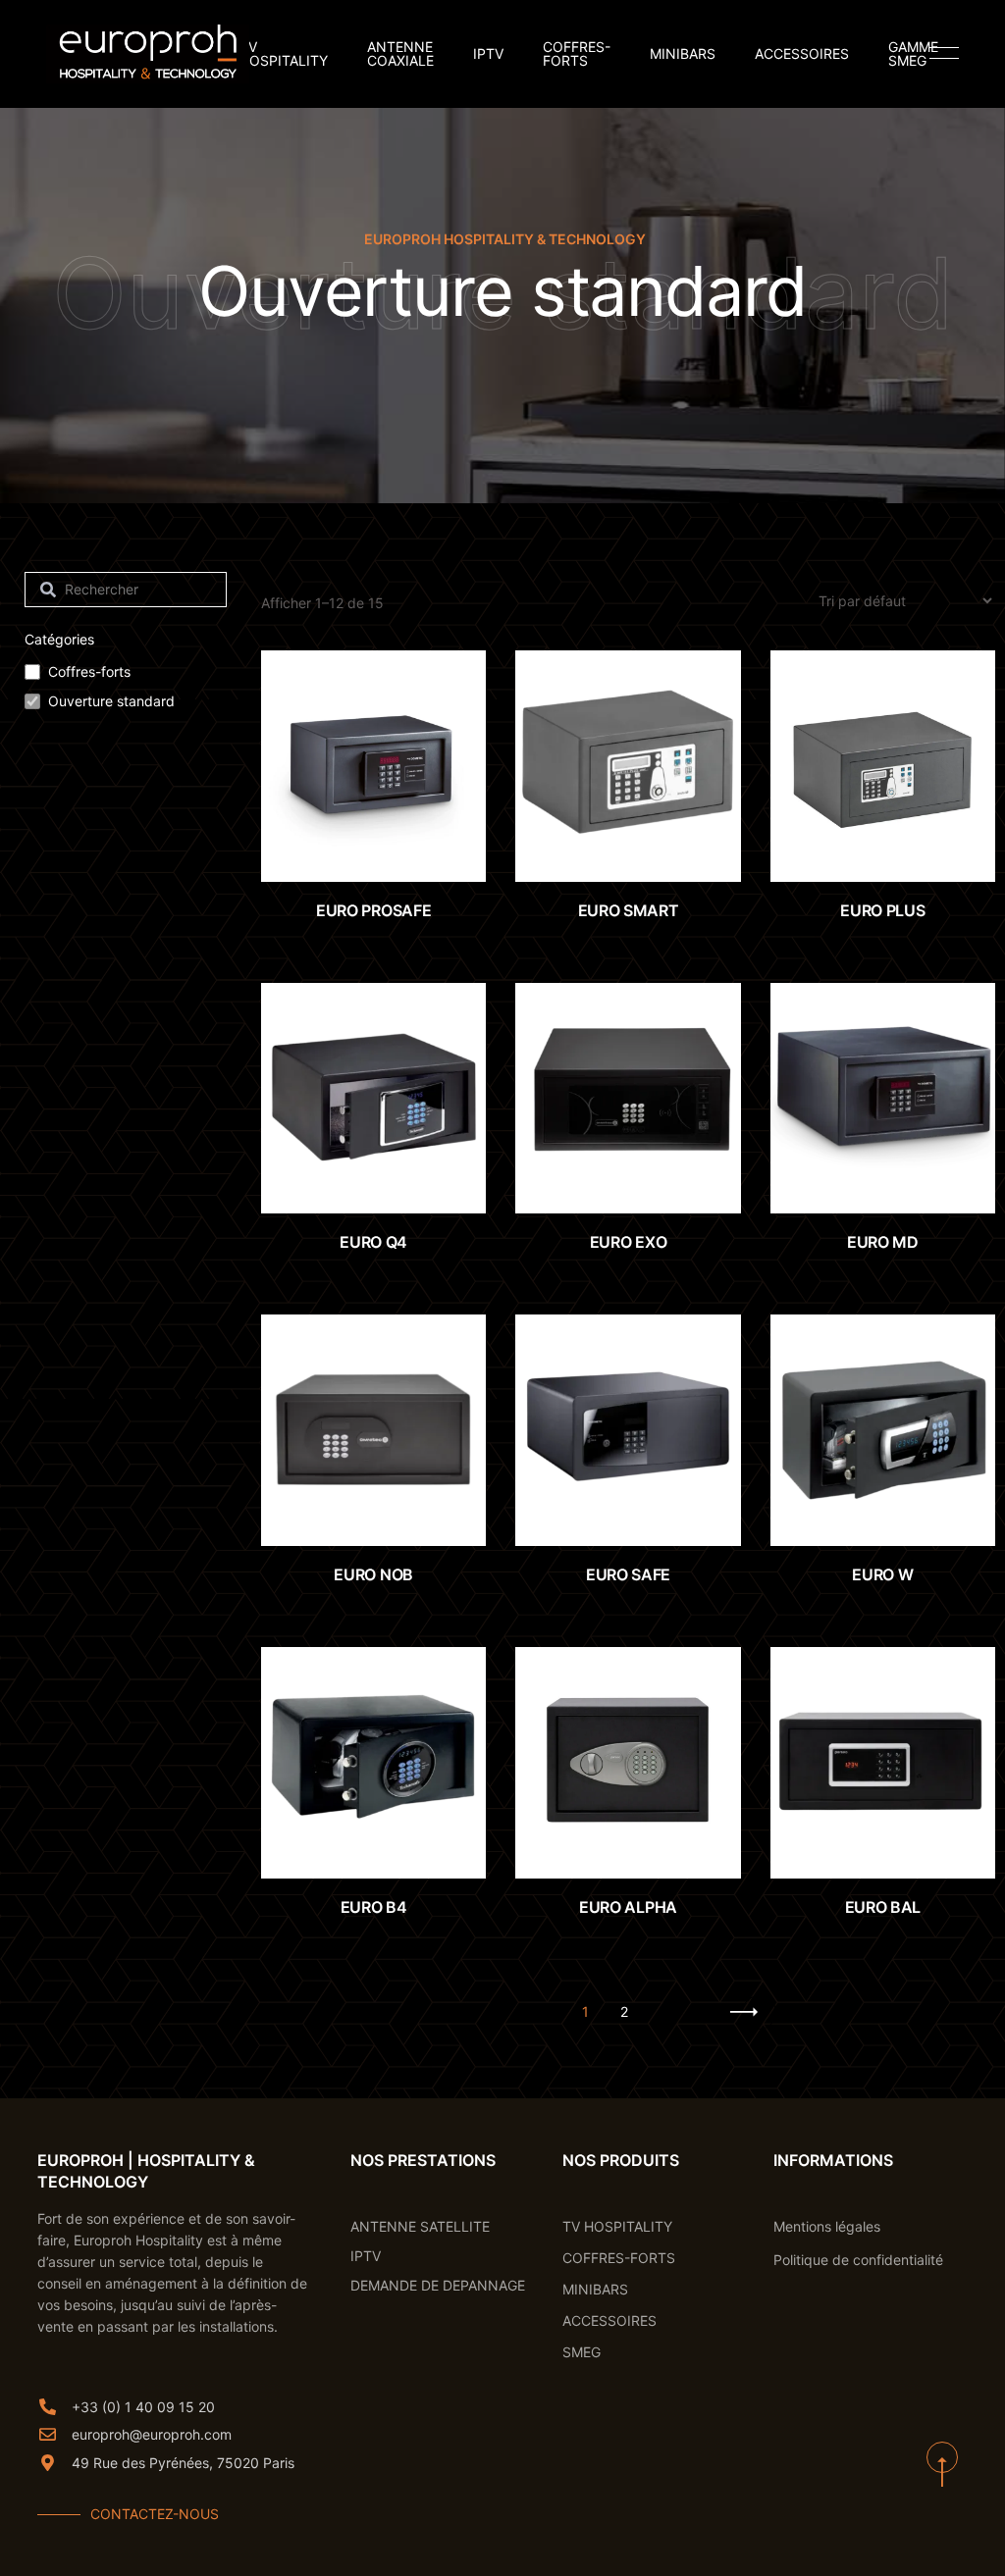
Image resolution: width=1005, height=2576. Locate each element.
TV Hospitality (284, 54)
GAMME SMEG (913, 54)
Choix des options (392, 838)
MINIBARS (683, 54)
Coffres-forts (89, 671)
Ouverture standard (111, 701)
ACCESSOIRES (802, 54)
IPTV (488, 54)
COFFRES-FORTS (577, 54)
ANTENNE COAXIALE (400, 54)
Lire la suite (901, 842)
